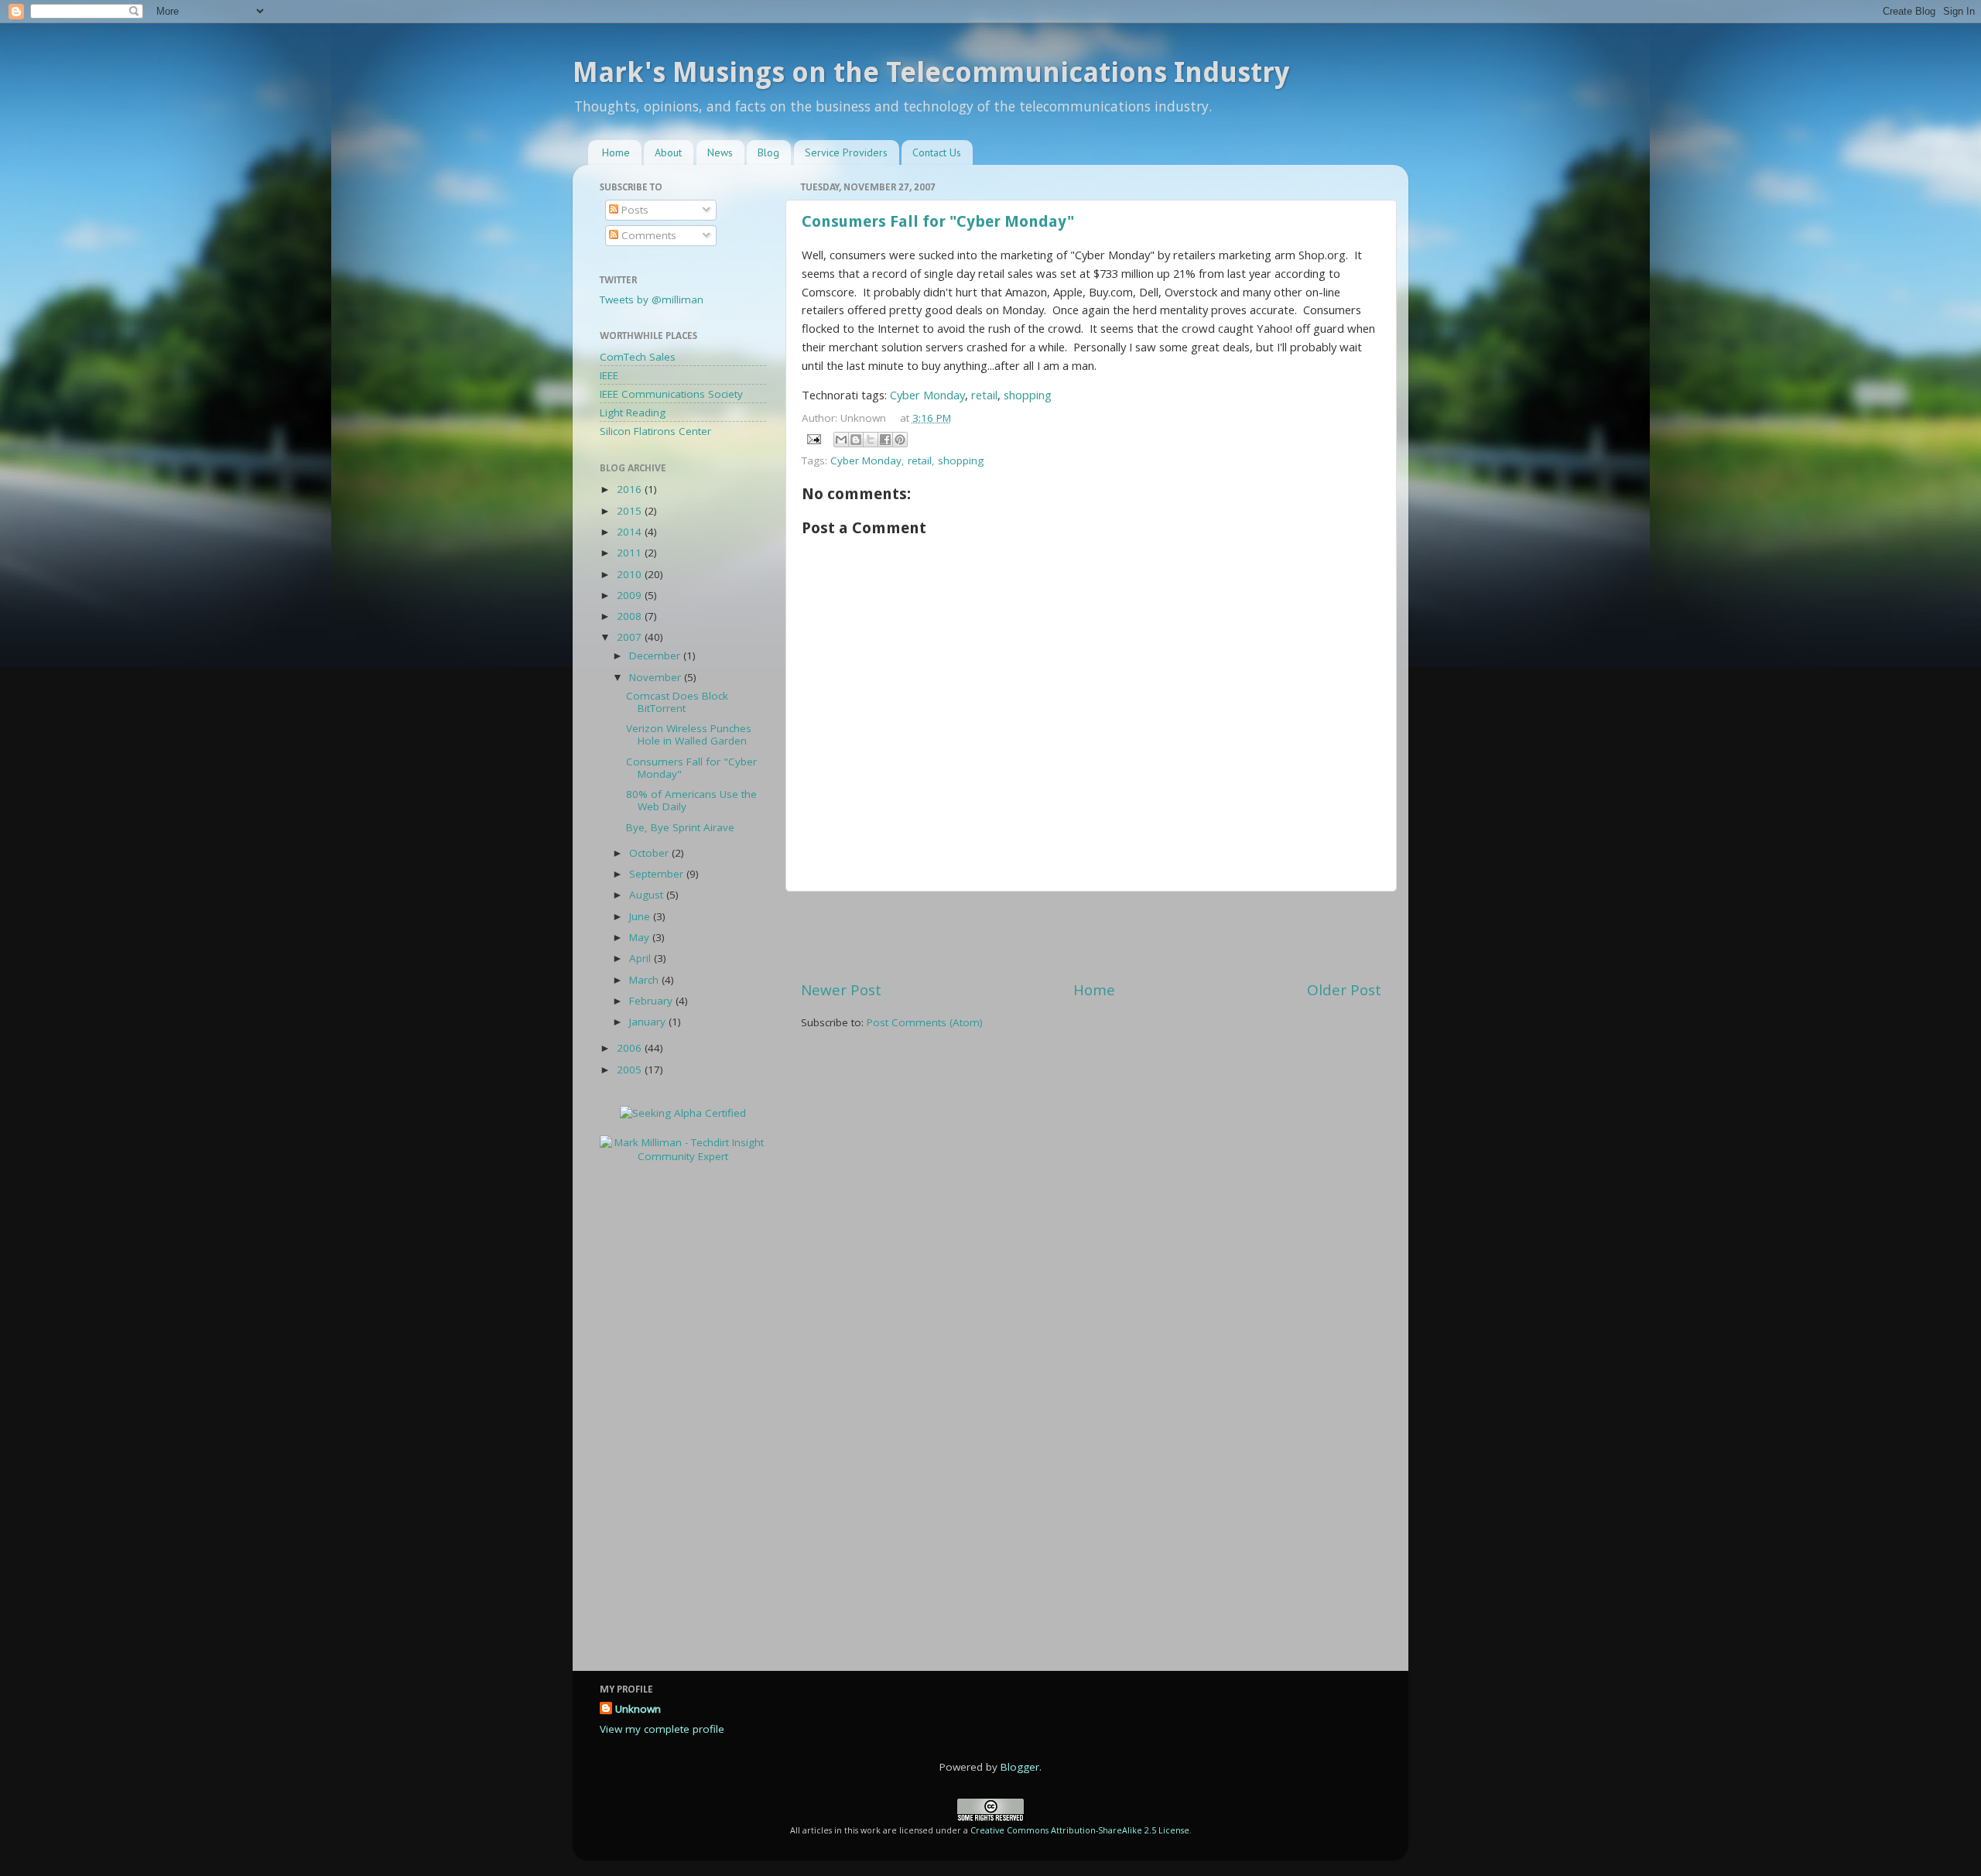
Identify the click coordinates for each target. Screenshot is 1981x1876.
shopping (1028, 395)
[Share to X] (871, 440)
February (652, 1001)
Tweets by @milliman (652, 300)
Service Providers (846, 152)
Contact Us (937, 152)
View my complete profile (662, 1729)
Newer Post (841, 990)
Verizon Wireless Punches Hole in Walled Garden (689, 734)
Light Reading (633, 413)
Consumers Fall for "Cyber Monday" (938, 221)
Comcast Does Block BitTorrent (677, 702)
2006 (631, 1048)
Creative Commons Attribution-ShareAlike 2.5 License (1080, 1830)
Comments (647, 235)
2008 (631, 616)
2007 (631, 637)
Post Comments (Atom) (925, 1022)
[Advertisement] (1091, 936)
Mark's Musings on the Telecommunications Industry (931, 72)
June (641, 916)
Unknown (638, 1709)
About (668, 152)
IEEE (609, 375)
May (641, 937)
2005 (631, 1070)
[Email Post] (813, 439)
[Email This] (841, 440)
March (645, 980)
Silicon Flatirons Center (655, 431)
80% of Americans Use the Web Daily (691, 800)
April (642, 958)
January (649, 1022)
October (650, 853)
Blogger (1020, 1767)
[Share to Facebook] (885, 440)
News (720, 152)
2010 (631, 574)
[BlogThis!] (856, 440)
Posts (633, 210)
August (648, 895)
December (656, 656)
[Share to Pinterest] (900, 440)
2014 (631, 532)
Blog (768, 152)
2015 (631, 511)
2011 (631, 553)
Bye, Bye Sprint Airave (680, 827)
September (658, 874)
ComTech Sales (638, 357)
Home (616, 152)
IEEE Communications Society (671, 394)
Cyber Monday (927, 395)
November (657, 677)
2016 (631, 489)
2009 (631, 595)
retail (984, 395)
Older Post (1344, 990)
